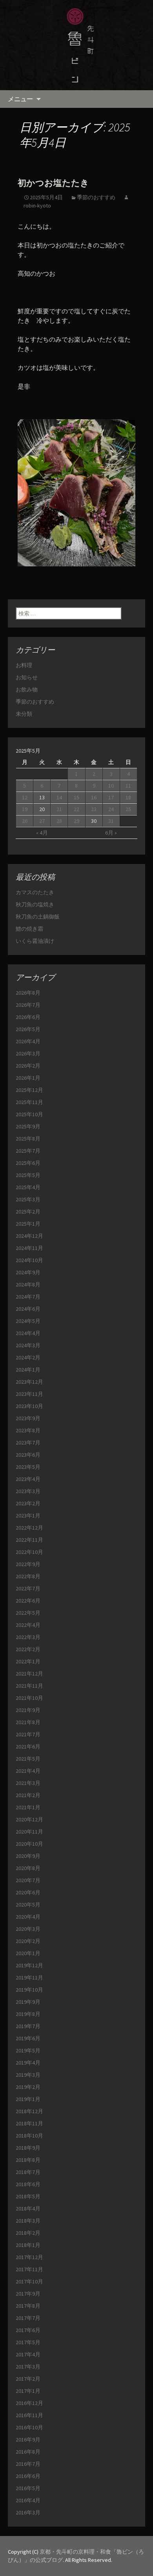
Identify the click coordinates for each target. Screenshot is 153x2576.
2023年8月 (28, 1430)
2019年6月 (28, 2038)
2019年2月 (28, 2087)
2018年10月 (29, 2136)
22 (76, 809)
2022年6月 (28, 1601)
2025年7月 (28, 1151)
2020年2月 (28, 1941)
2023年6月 (28, 1455)
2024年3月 (28, 1345)
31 (111, 821)
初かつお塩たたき (53, 183)
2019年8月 (28, 2014)
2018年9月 (28, 2148)
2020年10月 (29, 1844)
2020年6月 (28, 1892)
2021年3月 (28, 1783)
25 (128, 809)
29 (76, 821)
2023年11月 (29, 1394)
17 (111, 797)
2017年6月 (28, 2330)
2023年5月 (28, 1467)
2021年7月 (28, 1734)
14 (59, 797)
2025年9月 (28, 1126)
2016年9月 (28, 2440)
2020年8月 (28, 1868)
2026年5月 (28, 1029)
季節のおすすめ (96, 197)
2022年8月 (28, 1576)
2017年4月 (28, 2354)
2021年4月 (28, 1771)
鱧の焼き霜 (29, 929)
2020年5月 (28, 1905)
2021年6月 (28, 1746)
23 (94, 809)
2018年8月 (28, 2160)
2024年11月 (29, 1248)
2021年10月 (29, 1698)
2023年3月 (28, 1491)
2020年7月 (28, 1880)
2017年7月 (28, 2318)
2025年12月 (29, 1090)
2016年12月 (29, 2403)
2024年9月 (28, 1272)
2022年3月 (28, 1637)
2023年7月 (28, 1443)
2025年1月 (28, 1224)
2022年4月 (28, 1625)
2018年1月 (28, 2245)
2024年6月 (28, 1309)
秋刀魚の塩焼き (35, 904)
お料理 (24, 665)
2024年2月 (28, 1357)
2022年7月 (28, 1588)
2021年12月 (29, 1674)
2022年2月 (28, 1649)
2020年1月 (28, 1953)
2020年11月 (29, 1832)
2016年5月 (28, 2488)
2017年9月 (28, 2294)
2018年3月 (28, 2221)
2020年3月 (28, 1929)
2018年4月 (28, 2209)
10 (111, 786)
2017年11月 (29, 2269)
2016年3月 (28, 2512)
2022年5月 (28, 1613)
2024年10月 (29, 1260)
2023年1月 (28, 1515)
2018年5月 (28, 2196)
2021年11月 (29, 1686)
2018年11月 (29, 2123)
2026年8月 (28, 993)
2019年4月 (28, 2063)
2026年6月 (28, 1017)
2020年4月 (28, 1917)
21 (59, 809)
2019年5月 (28, 2050)
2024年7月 (28, 1297)
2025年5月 (28, 1175)
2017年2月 (28, 2379)
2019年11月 (29, 1977)
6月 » (111, 833)
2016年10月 (29, 2427)
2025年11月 (29, 1102)
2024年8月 (28, 1284)
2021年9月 (28, 1710)
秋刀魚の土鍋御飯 (38, 917)
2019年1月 (28, 2099)
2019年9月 (28, 2002)
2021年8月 (28, 1722)
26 (25, 821)
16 (94, 797)
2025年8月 (28, 1139)
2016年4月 (28, 2500)
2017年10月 (29, 2281)
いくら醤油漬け (35, 941)
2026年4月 (28, 1041)
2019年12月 (29, 1965)
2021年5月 (28, 1759)
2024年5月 (28, 1321)
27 (42, 821)
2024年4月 (28, 1333)
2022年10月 (29, 1552)
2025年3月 (28, 1199)
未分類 (24, 714)
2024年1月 (28, 1370)
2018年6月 (28, 2184)
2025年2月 (28, 1212)
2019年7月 (28, 2026)
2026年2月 (28, 1066)
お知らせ (27, 677)
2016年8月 (28, 2452)
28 (59, 821)
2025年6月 (28, 1163)
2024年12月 (29, 1236)
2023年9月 (28, 1418)
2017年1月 (28, 2391)
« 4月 (42, 833)
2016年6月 (28, 2476)
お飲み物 (27, 689)
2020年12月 (29, 1819)
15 (76, 797)
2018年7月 (28, 2172)
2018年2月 (28, 2233)
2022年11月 (29, 1540)
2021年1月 (28, 1807)
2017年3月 (28, 2367)
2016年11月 (29, 2415)
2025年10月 (29, 1114)
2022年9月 (28, 1564)
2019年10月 (29, 1990)
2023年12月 (29, 1382)
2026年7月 (28, 1005)
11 (128, 786)
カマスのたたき (35, 892)
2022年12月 (29, 1528)
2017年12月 (29, 2257)
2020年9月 (28, 1856)
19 (25, 809)
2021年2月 (28, 1795)
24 (111, 809)
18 (128, 797)
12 (25, 797)
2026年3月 (28, 1053)
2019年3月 (28, 2075)
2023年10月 (29, 1406)
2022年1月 (28, 1661)
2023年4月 (28, 1479)
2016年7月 (28, 2464)
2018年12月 (29, 2111)
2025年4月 (28, 1187)
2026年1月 (28, 1078)
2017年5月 (28, 2342)
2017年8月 (28, 2306)
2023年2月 (28, 1503)
